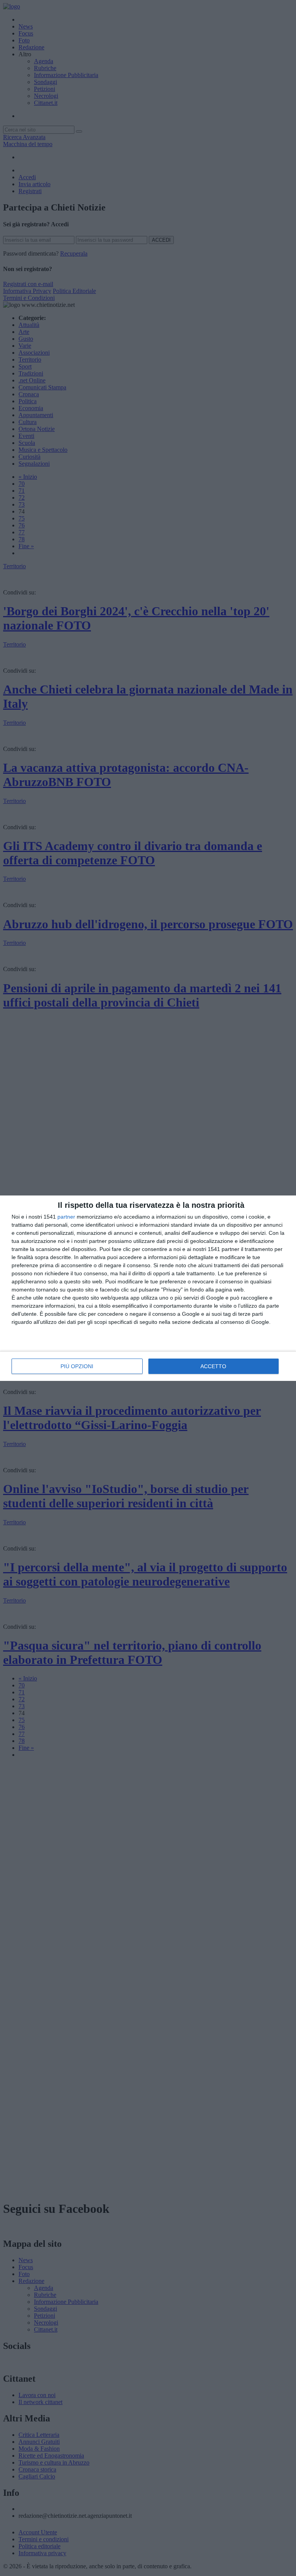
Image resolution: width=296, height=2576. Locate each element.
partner (66, 1217)
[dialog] (148, 1288)
